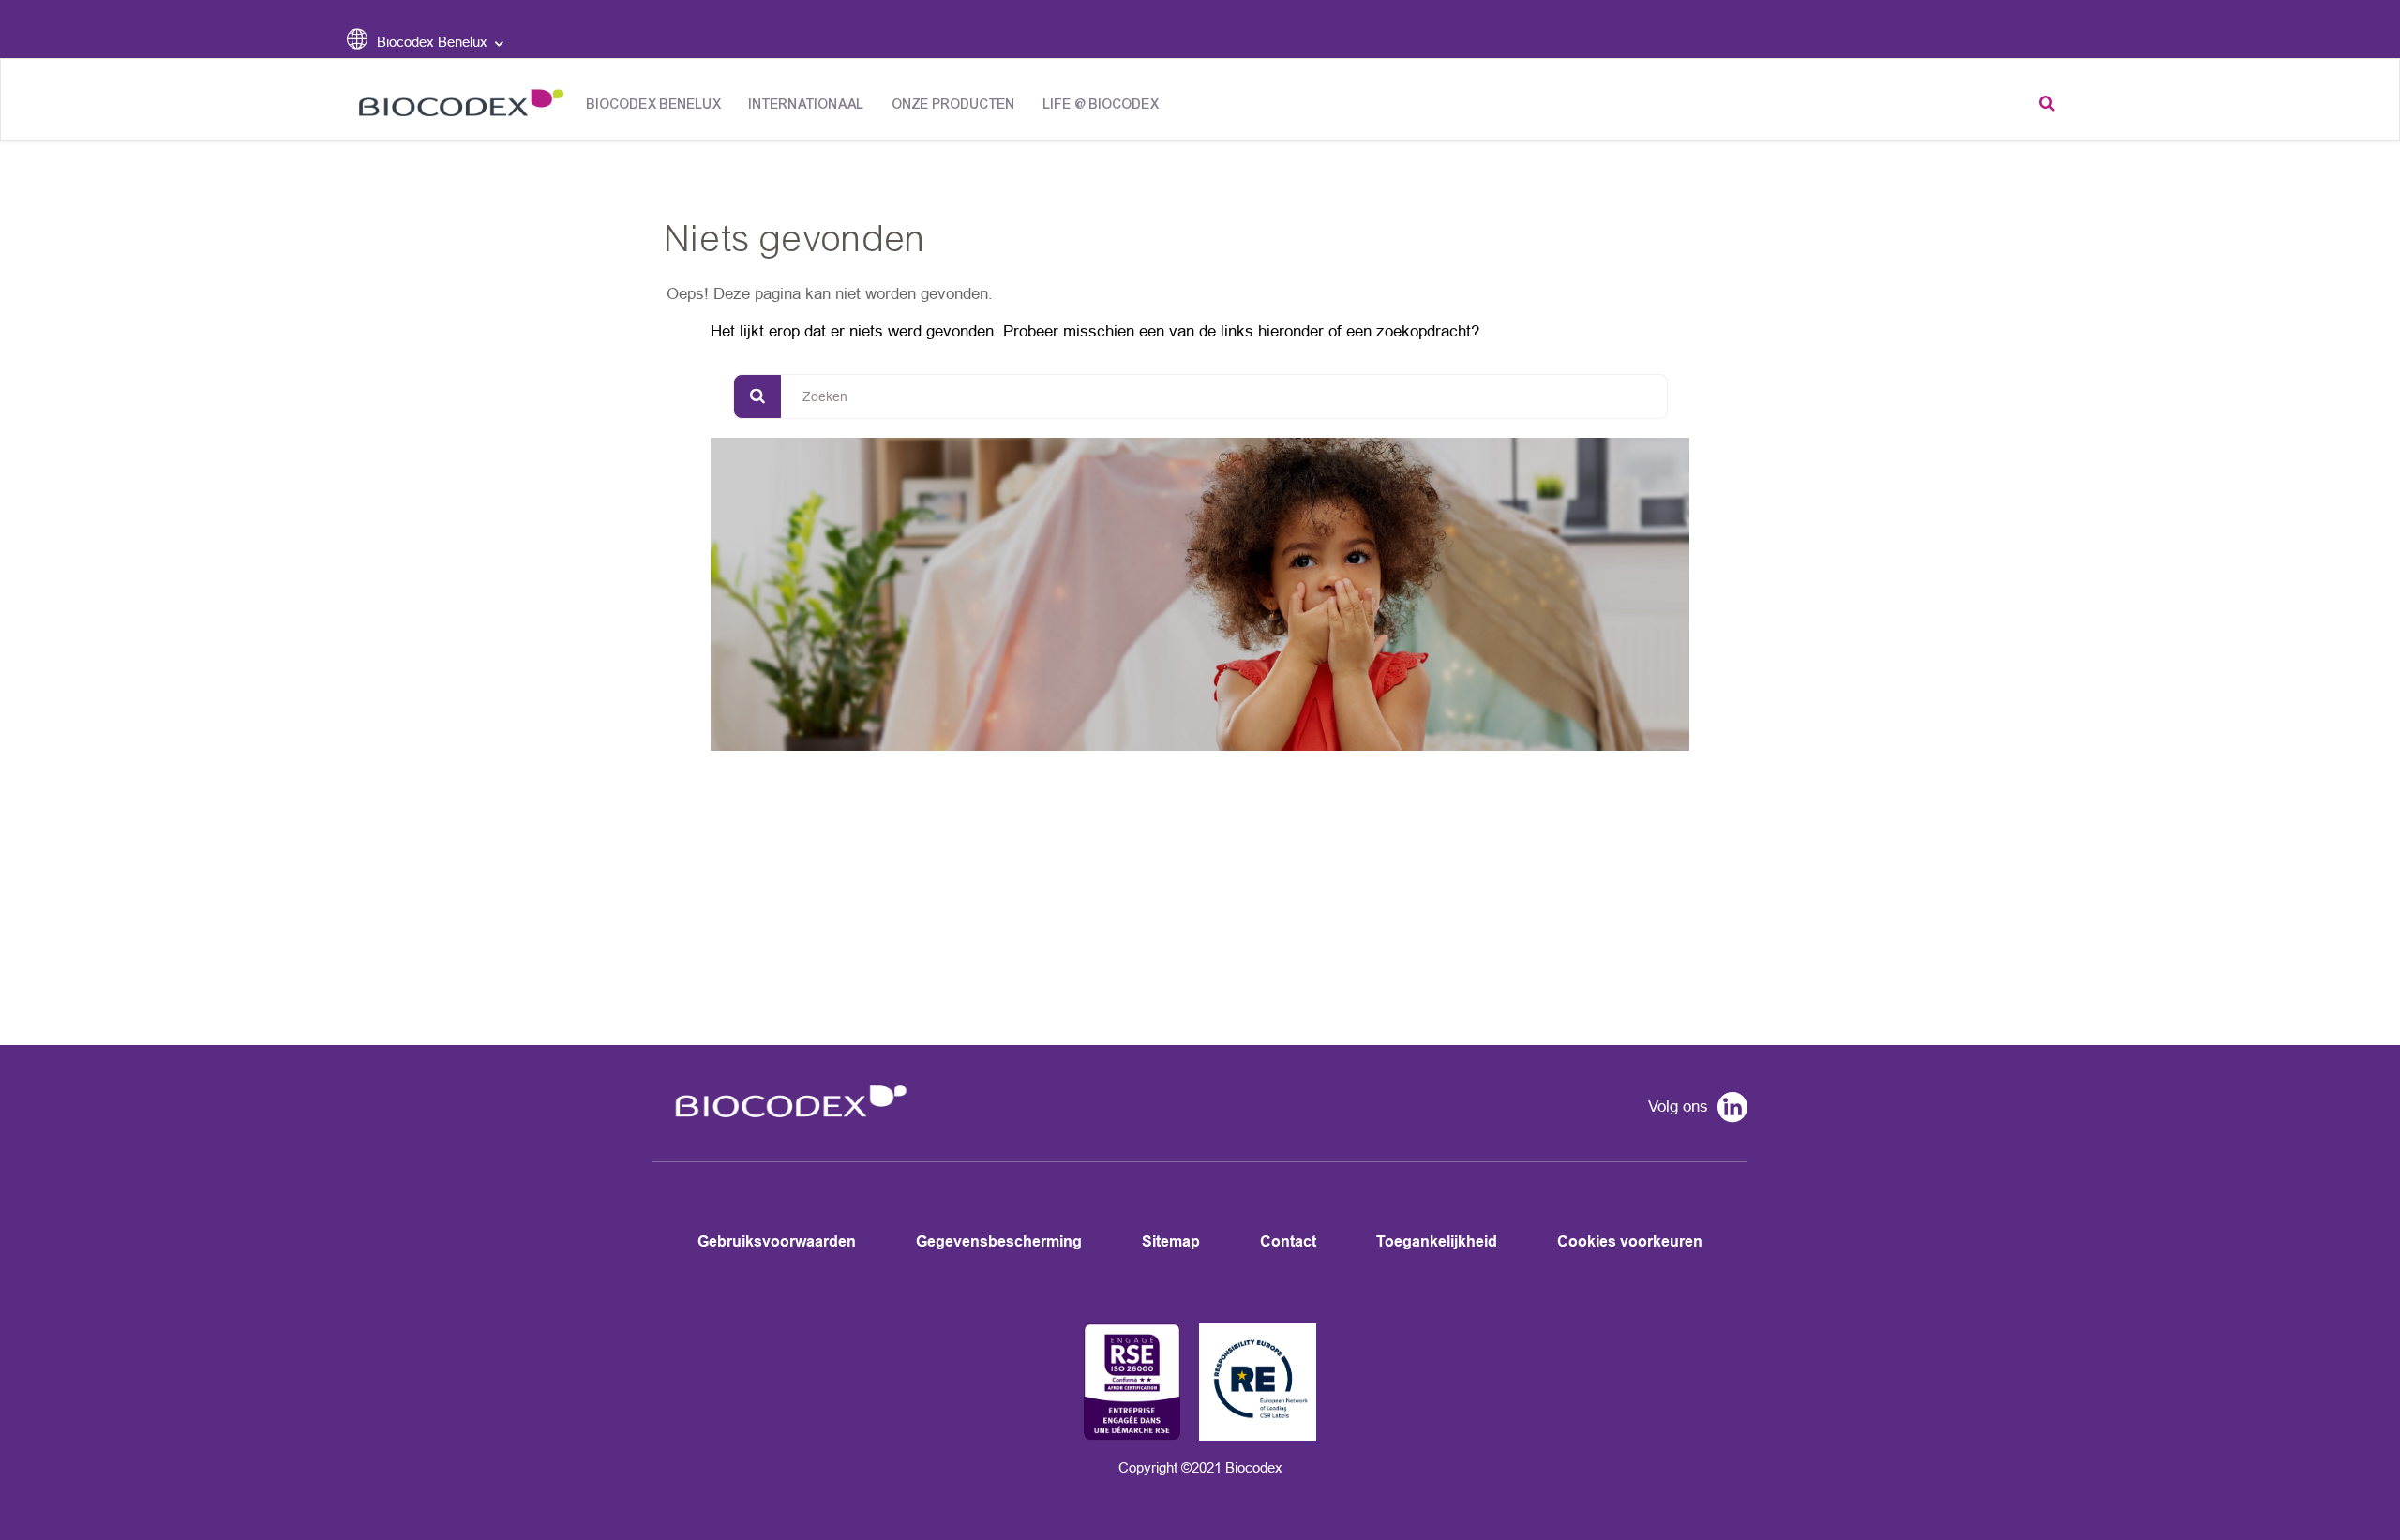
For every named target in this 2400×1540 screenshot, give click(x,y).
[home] (785, 1129)
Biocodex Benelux (654, 105)
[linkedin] (1728, 1110)
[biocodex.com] (456, 107)
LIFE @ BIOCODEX (1101, 105)
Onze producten (954, 105)
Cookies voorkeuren (1630, 1241)
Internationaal (807, 105)
